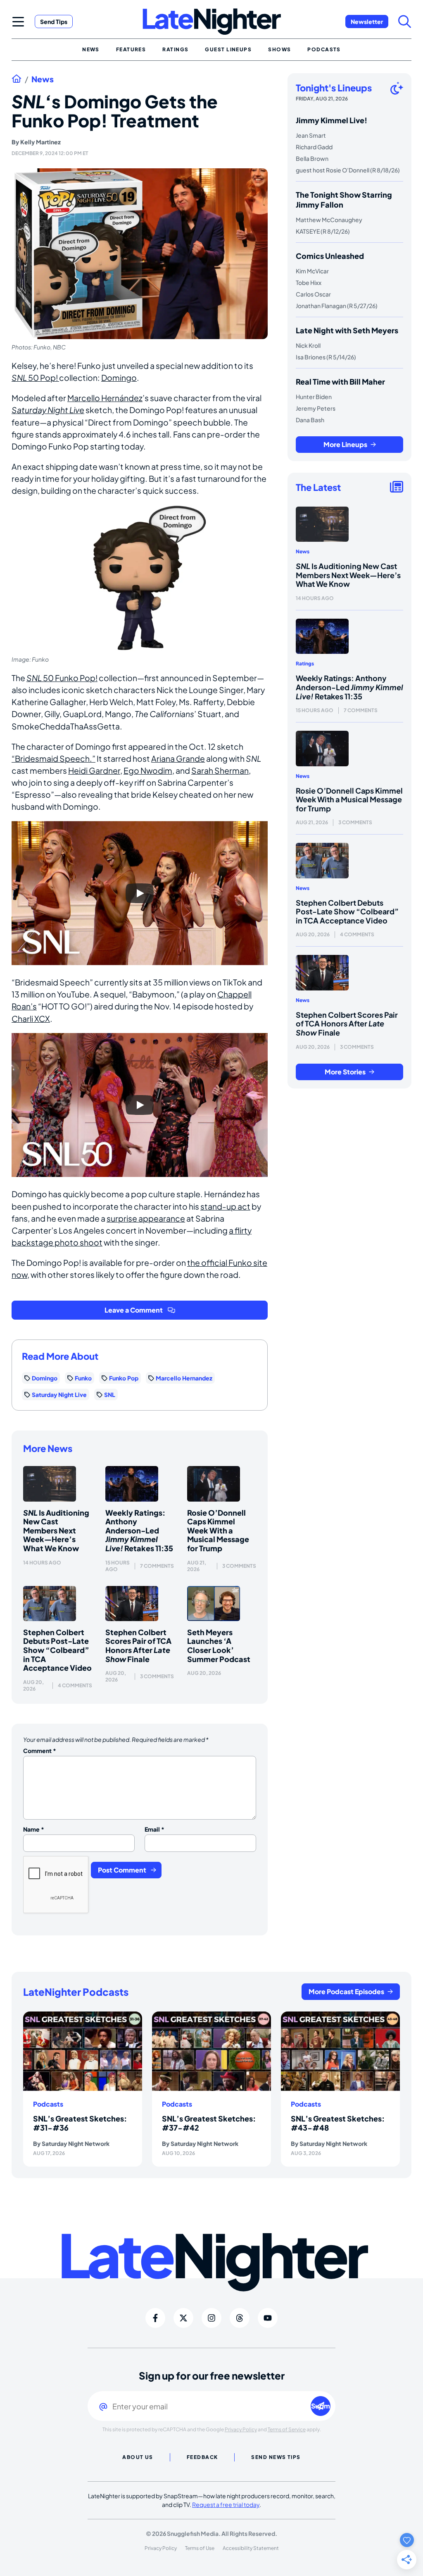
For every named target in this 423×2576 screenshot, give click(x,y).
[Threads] (240, 2318)
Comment (40, 1751)
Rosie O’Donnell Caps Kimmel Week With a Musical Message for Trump (218, 1530)
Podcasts (48, 2104)
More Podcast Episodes (346, 1991)
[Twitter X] (183, 2318)
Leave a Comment (134, 1310)
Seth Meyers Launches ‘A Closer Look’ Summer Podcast (219, 1646)
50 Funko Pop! (62, 678)
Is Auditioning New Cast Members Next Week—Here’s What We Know (56, 1530)
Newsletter (367, 22)
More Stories (345, 1072)
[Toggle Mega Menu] (18, 22)
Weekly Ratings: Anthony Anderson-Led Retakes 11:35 (139, 1530)
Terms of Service (287, 2429)
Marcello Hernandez (184, 1378)
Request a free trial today (226, 2504)
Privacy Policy (241, 2429)
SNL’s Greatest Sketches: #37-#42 (209, 2123)
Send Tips (54, 22)
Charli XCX (31, 1019)
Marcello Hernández (105, 398)
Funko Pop (124, 1378)
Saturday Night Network (76, 2143)
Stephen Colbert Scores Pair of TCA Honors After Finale (138, 1646)
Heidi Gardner (94, 770)
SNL (110, 1394)
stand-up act (225, 1206)
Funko (83, 1378)
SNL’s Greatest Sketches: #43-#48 (338, 2123)
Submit (321, 2406)
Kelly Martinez (40, 142)
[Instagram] (211, 2318)
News (43, 79)
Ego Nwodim (148, 770)
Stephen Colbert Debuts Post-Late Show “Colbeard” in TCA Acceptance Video (57, 1650)
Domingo (119, 378)
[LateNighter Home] (212, 22)
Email (154, 1829)
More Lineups (345, 444)
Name (34, 1829)
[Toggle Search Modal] (405, 22)
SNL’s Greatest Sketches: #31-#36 (80, 2123)
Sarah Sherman (220, 770)
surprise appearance (146, 1218)
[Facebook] (155, 2318)
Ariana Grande (178, 758)
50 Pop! (35, 378)
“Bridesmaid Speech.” (53, 758)
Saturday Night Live (59, 1394)
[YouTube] (268, 2318)
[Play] (140, 893)
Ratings (305, 664)
